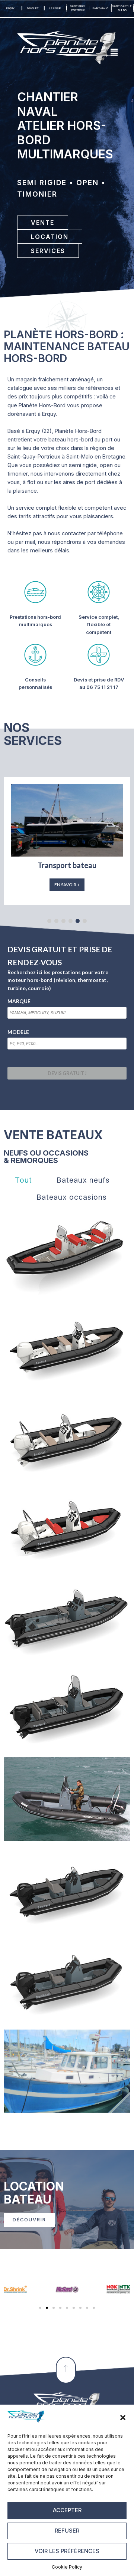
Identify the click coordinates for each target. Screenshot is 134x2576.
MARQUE (19, 1001)
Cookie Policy (67, 2567)
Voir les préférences (67, 2551)
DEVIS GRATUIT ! (67, 1073)
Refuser (67, 2531)
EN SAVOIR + (67, 885)
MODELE (18, 1032)
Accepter (67, 2510)
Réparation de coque (67, 865)
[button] (123, 2418)
